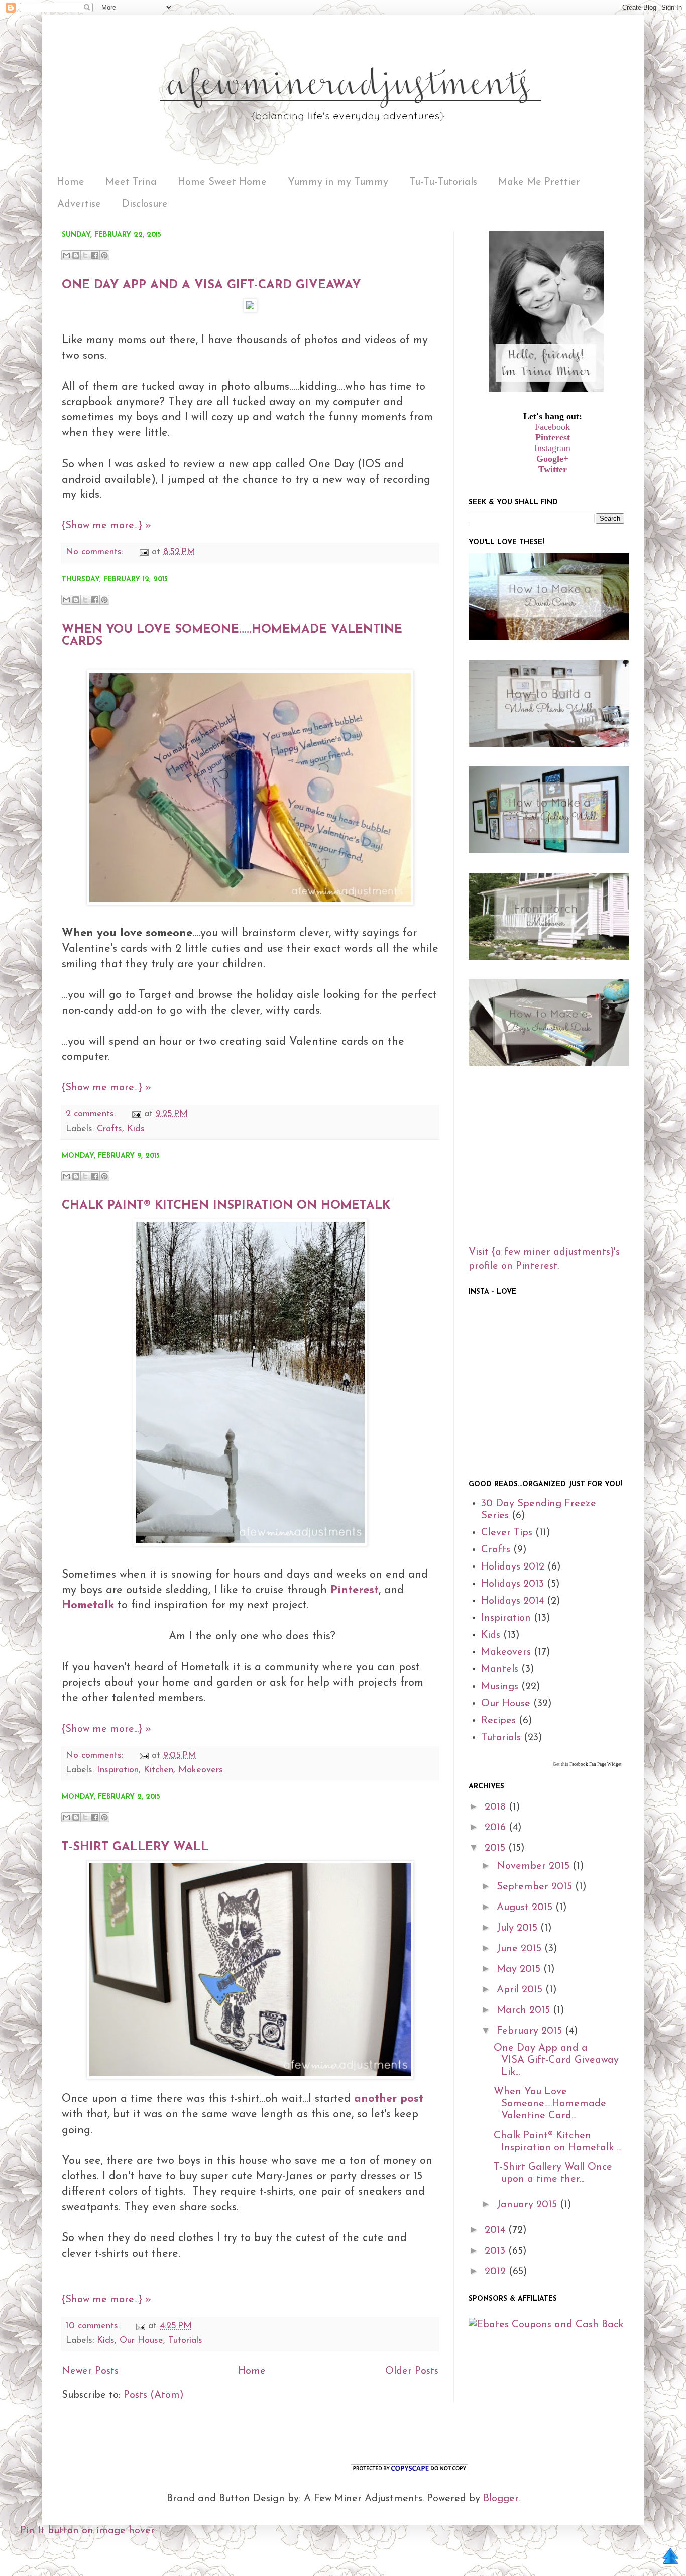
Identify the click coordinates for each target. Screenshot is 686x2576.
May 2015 (520, 1969)
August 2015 (526, 1908)
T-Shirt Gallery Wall (135, 1847)
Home (71, 182)
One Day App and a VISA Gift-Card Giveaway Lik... (556, 2060)
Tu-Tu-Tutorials (443, 182)
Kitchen (158, 1770)
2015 (496, 1848)
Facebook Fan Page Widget (595, 1764)
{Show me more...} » (106, 526)
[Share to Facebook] (95, 255)
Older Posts (412, 2371)
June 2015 (521, 1949)
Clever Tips (507, 1533)
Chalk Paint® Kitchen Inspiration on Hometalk (226, 1206)
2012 (497, 2272)
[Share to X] (85, 255)
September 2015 (536, 1887)
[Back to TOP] (670, 2558)
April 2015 (521, 1990)
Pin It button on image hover (87, 2531)
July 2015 (519, 1928)
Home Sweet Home (222, 182)
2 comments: (92, 1114)
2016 (497, 1828)
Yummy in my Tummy (338, 182)
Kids (136, 1129)
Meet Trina (131, 182)
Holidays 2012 (513, 1567)
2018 (497, 1807)
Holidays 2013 (512, 1584)
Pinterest (553, 437)
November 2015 (535, 1866)
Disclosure (145, 204)
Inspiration (118, 1770)
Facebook (552, 427)
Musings (500, 1687)
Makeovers (201, 1770)
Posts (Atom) (154, 2395)
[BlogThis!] (76, 255)
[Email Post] (143, 552)
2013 (496, 2251)
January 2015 (528, 2205)
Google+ (552, 459)
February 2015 (531, 2031)
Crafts (109, 1129)
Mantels (500, 1669)
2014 (496, 2230)
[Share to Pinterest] (104, 255)
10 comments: (94, 2326)
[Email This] (66, 255)
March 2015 (525, 2010)
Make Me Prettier (539, 182)
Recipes (498, 1721)
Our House (141, 2341)
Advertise (79, 204)
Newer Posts (90, 2371)
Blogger (501, 2499)
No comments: (96, 552)
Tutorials (185, 2341)
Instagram (552, 448)
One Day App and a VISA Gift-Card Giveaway (211, 285)
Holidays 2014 (512, 1601)
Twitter (553, 469)
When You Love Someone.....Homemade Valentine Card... (550, 2104)
